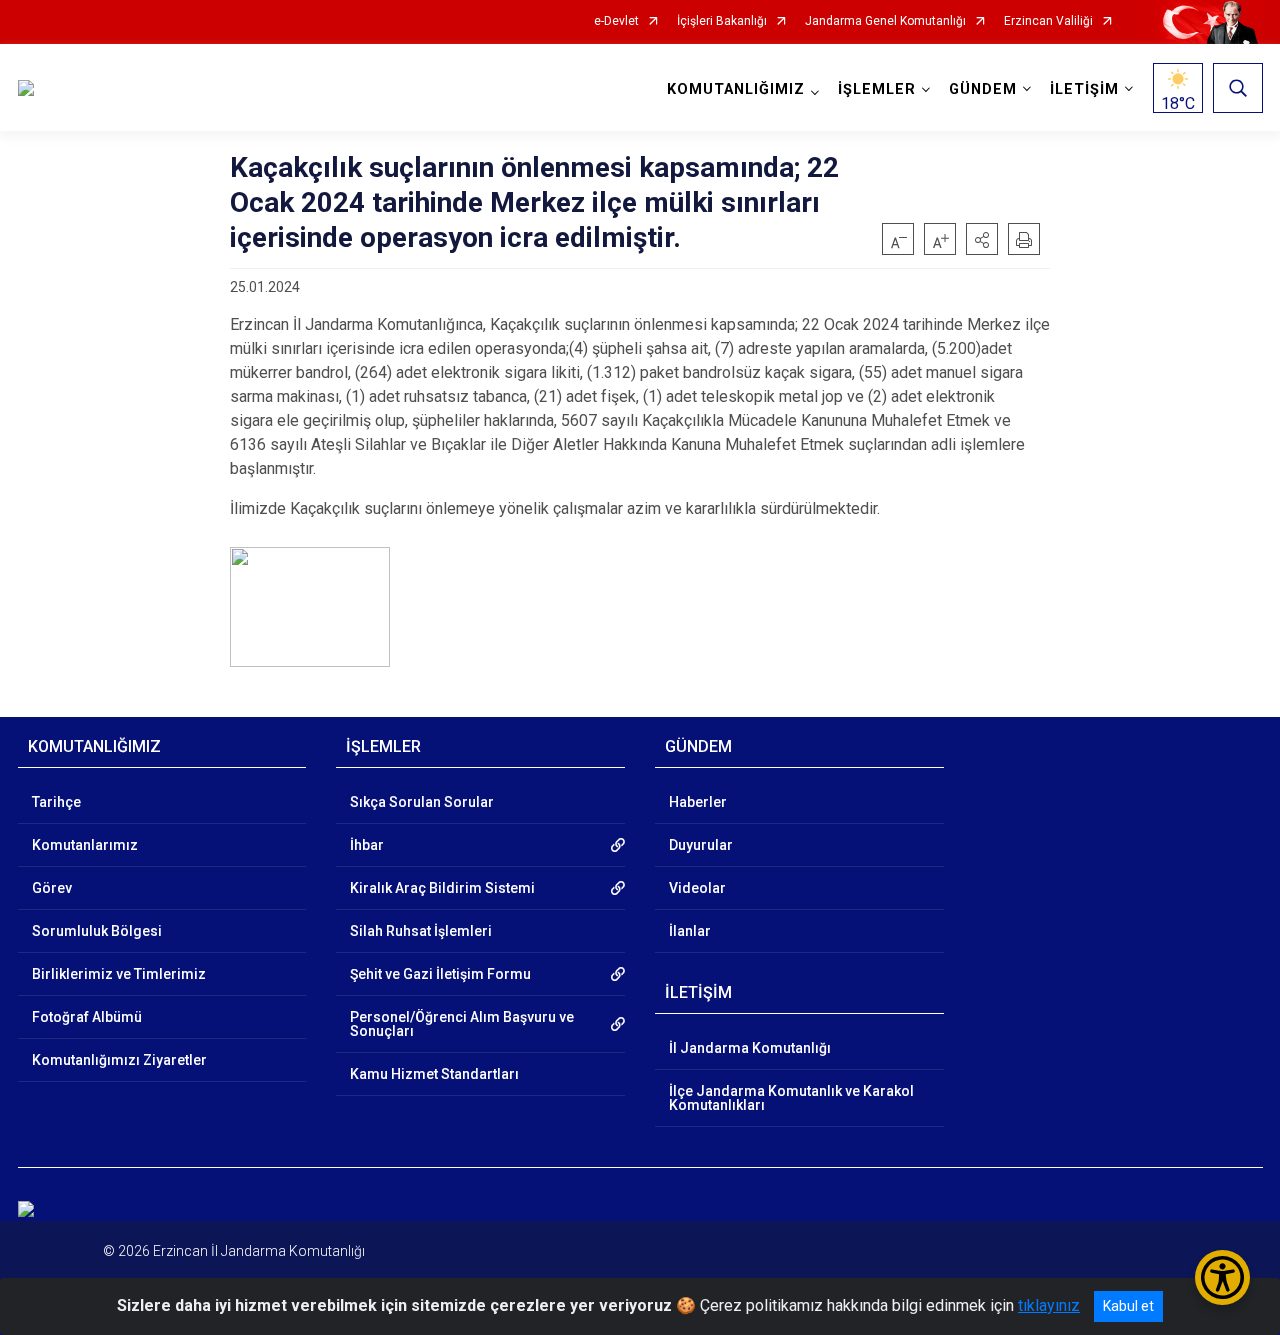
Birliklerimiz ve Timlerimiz (119, 974)
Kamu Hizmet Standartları (434, 1074)
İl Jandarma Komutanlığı (750, 1048)
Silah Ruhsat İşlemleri (421, 931)
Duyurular (701, 845)
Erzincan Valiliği (1048, 21)
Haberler (698, 802)
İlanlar (690, 931)
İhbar (367, 845)
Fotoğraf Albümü (87, 1017)
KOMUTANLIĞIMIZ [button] (736, 89)
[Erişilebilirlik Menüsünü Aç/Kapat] (1222, 1277)
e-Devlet (616, 21)
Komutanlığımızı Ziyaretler (119, 1060)
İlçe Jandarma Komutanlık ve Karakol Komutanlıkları (791, 1098)
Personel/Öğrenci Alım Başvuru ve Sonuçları (462, 1024)
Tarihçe (56, 802)
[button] (982, 239)
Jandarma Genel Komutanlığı (885, 21)
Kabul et (1128, 1306)
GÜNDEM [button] (983, 89)
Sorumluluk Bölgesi (97, 931)
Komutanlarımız (85, 845)
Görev (52, 888)
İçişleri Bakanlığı (722, 21)
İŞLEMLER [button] (877, 89)
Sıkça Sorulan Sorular (422, 802)
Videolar (697, 888)
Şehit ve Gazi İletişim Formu (440, 974)
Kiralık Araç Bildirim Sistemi (442, 888)
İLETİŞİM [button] (1084, 89)
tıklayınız (1049, 1305)
